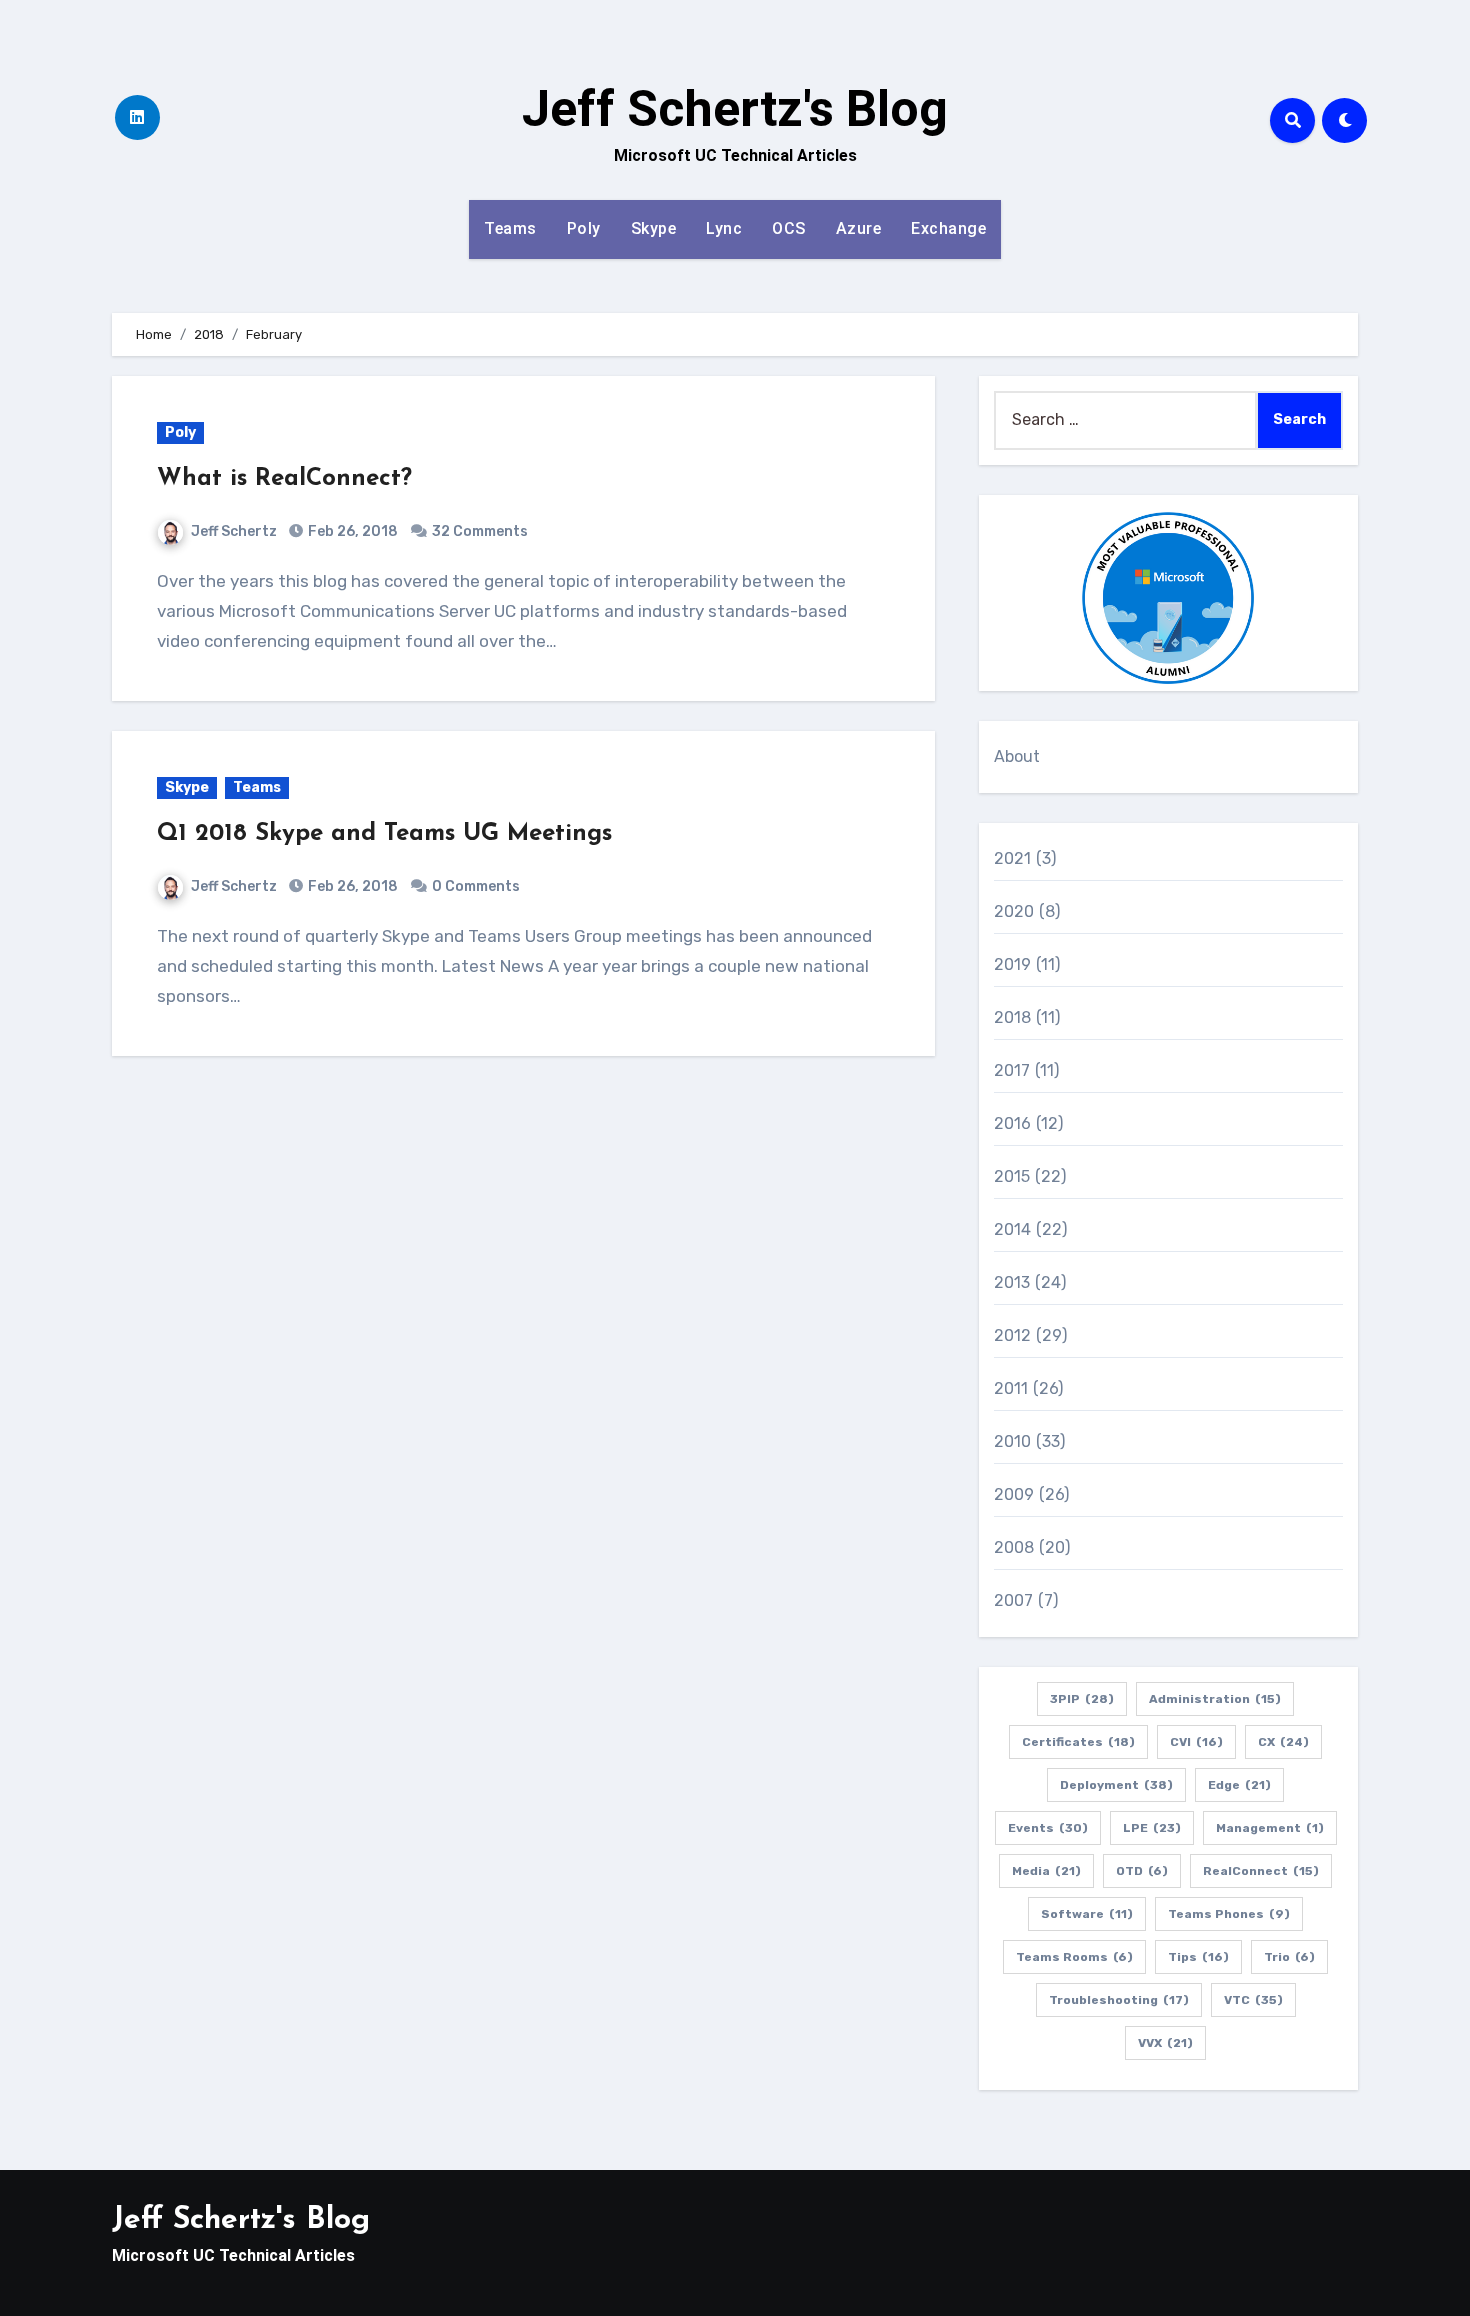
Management (1270, 1828)
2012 (1013, 1335)
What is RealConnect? (284, 479)
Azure (859, 228)
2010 (1013, 1441)
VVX (1165, 2043)
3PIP (1082, 1699)
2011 (1011, 1388)
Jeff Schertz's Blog (735, 109)
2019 (1013, 964)
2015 (1012, 1176)
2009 (1014, 1494)
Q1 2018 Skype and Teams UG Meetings (384, 834)
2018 (1013, 1017)
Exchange (948, 228)
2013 (1012, 1282)
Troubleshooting (1119, 2000)
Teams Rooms (1074, 1957)
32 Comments (480, 531)
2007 (1014, 1600)
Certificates (1078, 1742)
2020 (1014, 911)
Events (1048, 1828)
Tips (1198, 1957)
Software (1087, 1914)
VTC (1253, 2000)
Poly (584, 228)
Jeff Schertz (234, 531)
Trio (1289, 1957)
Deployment (1116, 1785)
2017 (1012, 1070)
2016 (1013, 1123)
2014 (1013, 1229)
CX (1283, 1742)
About (1017, 756)
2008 (1014, 1547)
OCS (789, 228)
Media (1046, 1871)
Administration (1215, 1699)
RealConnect (1261, 1871)
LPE (1152, 1828)
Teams (510, 228)
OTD (1142, 1871)
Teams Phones (1229, 1914)
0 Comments (476, 886)
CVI (1196, 1742)
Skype (654, 228)
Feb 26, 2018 (351, 531)
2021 (1013, 858)
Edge (1239, 1785)
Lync (724, 228)
